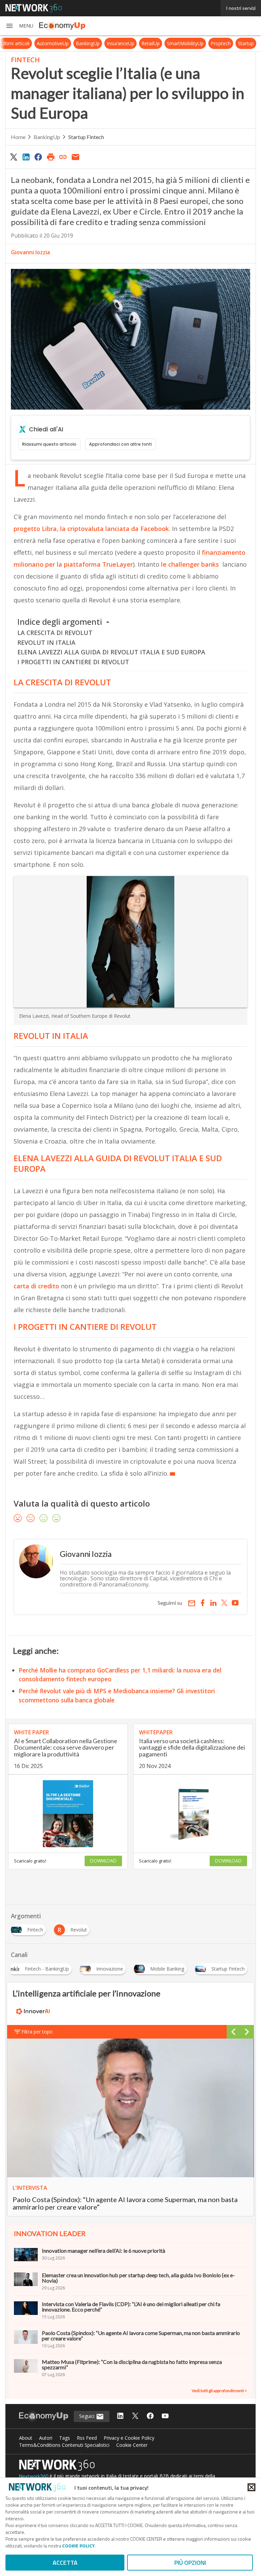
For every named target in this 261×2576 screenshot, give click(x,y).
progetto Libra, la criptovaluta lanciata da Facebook (91, 529)
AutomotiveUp (59, 43)
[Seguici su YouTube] (165, 2416)
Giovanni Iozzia (30, 252)
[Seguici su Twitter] (135, 2416)
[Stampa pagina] (51, 157)
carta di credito (36, 1286)
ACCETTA (65, 2563)
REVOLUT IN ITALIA (46, 642)
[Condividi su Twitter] (14, 157)
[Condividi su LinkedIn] (26, 157)
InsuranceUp (127, 43)
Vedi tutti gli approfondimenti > (219, 2391)
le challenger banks (189, 564)
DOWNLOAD (103, 1861)
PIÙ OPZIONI (190, 2563)
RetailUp (157, 43)
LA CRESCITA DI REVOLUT (55, 633)
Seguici (88, 2416)
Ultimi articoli (21, 43)
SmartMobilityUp (191, 43)
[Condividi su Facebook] (38, 157)
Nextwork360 (34, 2476)
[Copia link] (63, 157)
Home (18, 137)
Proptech (227, 43)
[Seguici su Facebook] (150, 2416)
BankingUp (94, 43)
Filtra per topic (37, 2032)
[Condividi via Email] (75, 157)
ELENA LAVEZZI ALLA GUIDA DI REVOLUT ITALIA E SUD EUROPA (111, 652)
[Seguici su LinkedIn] (120, 2416)
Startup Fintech (86, 137)
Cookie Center (132, 2445)
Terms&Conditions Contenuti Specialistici (64, 2445)
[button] (19, 26)
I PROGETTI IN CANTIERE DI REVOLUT (73, 662)
